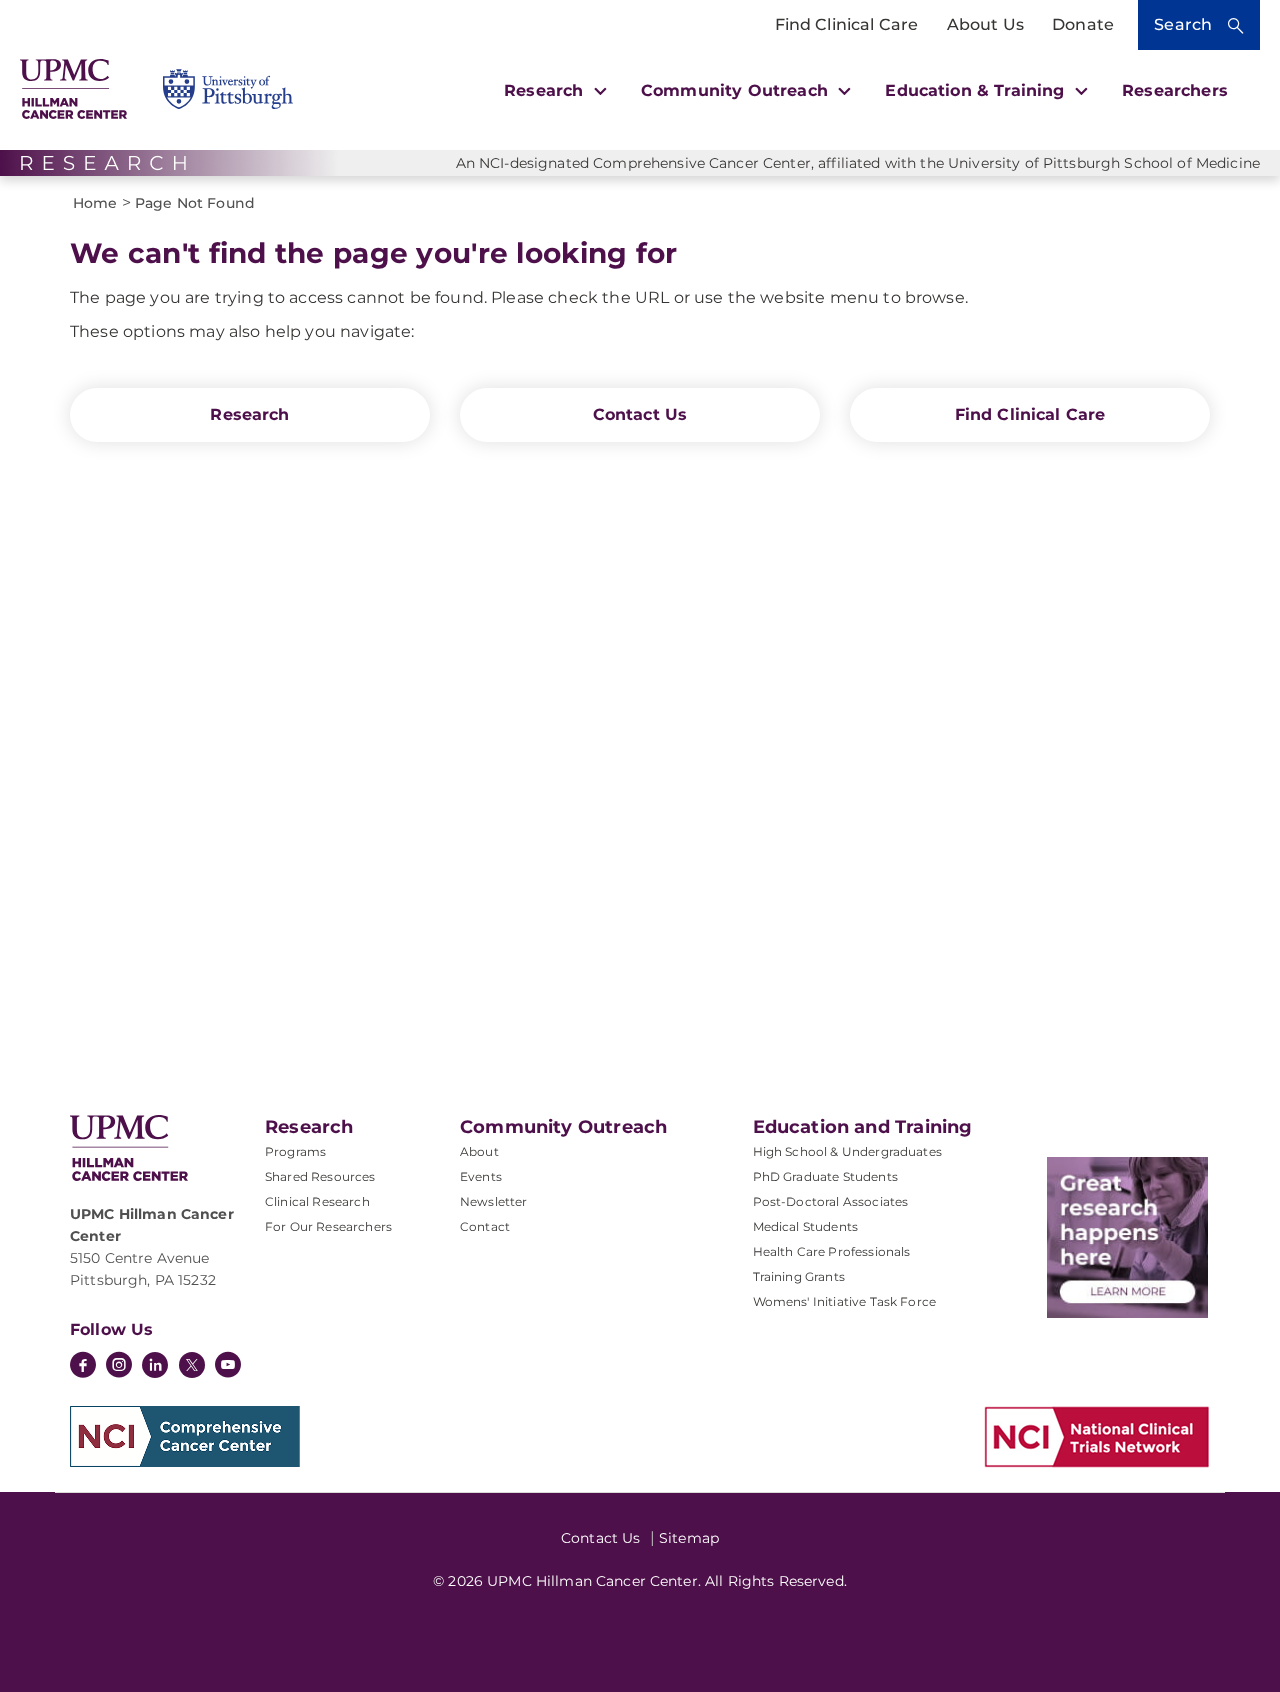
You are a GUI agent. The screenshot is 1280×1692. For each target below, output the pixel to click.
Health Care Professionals (832, 1251)
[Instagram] (119, 1367)
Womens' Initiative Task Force (845, 1301)
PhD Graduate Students (825, 1176)
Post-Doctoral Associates (831, 1201)
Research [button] (546, 90)
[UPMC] (73, 89)
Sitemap (689, 1538)
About (479, 1151)
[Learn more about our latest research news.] (1127, 1237)
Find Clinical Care (847, 24)
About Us (985, 24)
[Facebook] (83, 1367)
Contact (485, 1226)
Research (249, 414)
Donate (1083, 24)
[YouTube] (228, 1367)
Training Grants (799, 1276)
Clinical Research (317, 1201)
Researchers (1175, 90)
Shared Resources (320, 1176)
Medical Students (806, 1226)
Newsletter (494, 1201)
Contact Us (640, 414)
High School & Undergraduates (847, 1151)
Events (481, 1176)
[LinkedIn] (155, 1367)
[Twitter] (192, 1365)
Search (1183, 24)
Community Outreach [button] (737, 90)
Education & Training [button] (977, 90)
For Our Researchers (328, 1226)
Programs (295, 1151)
